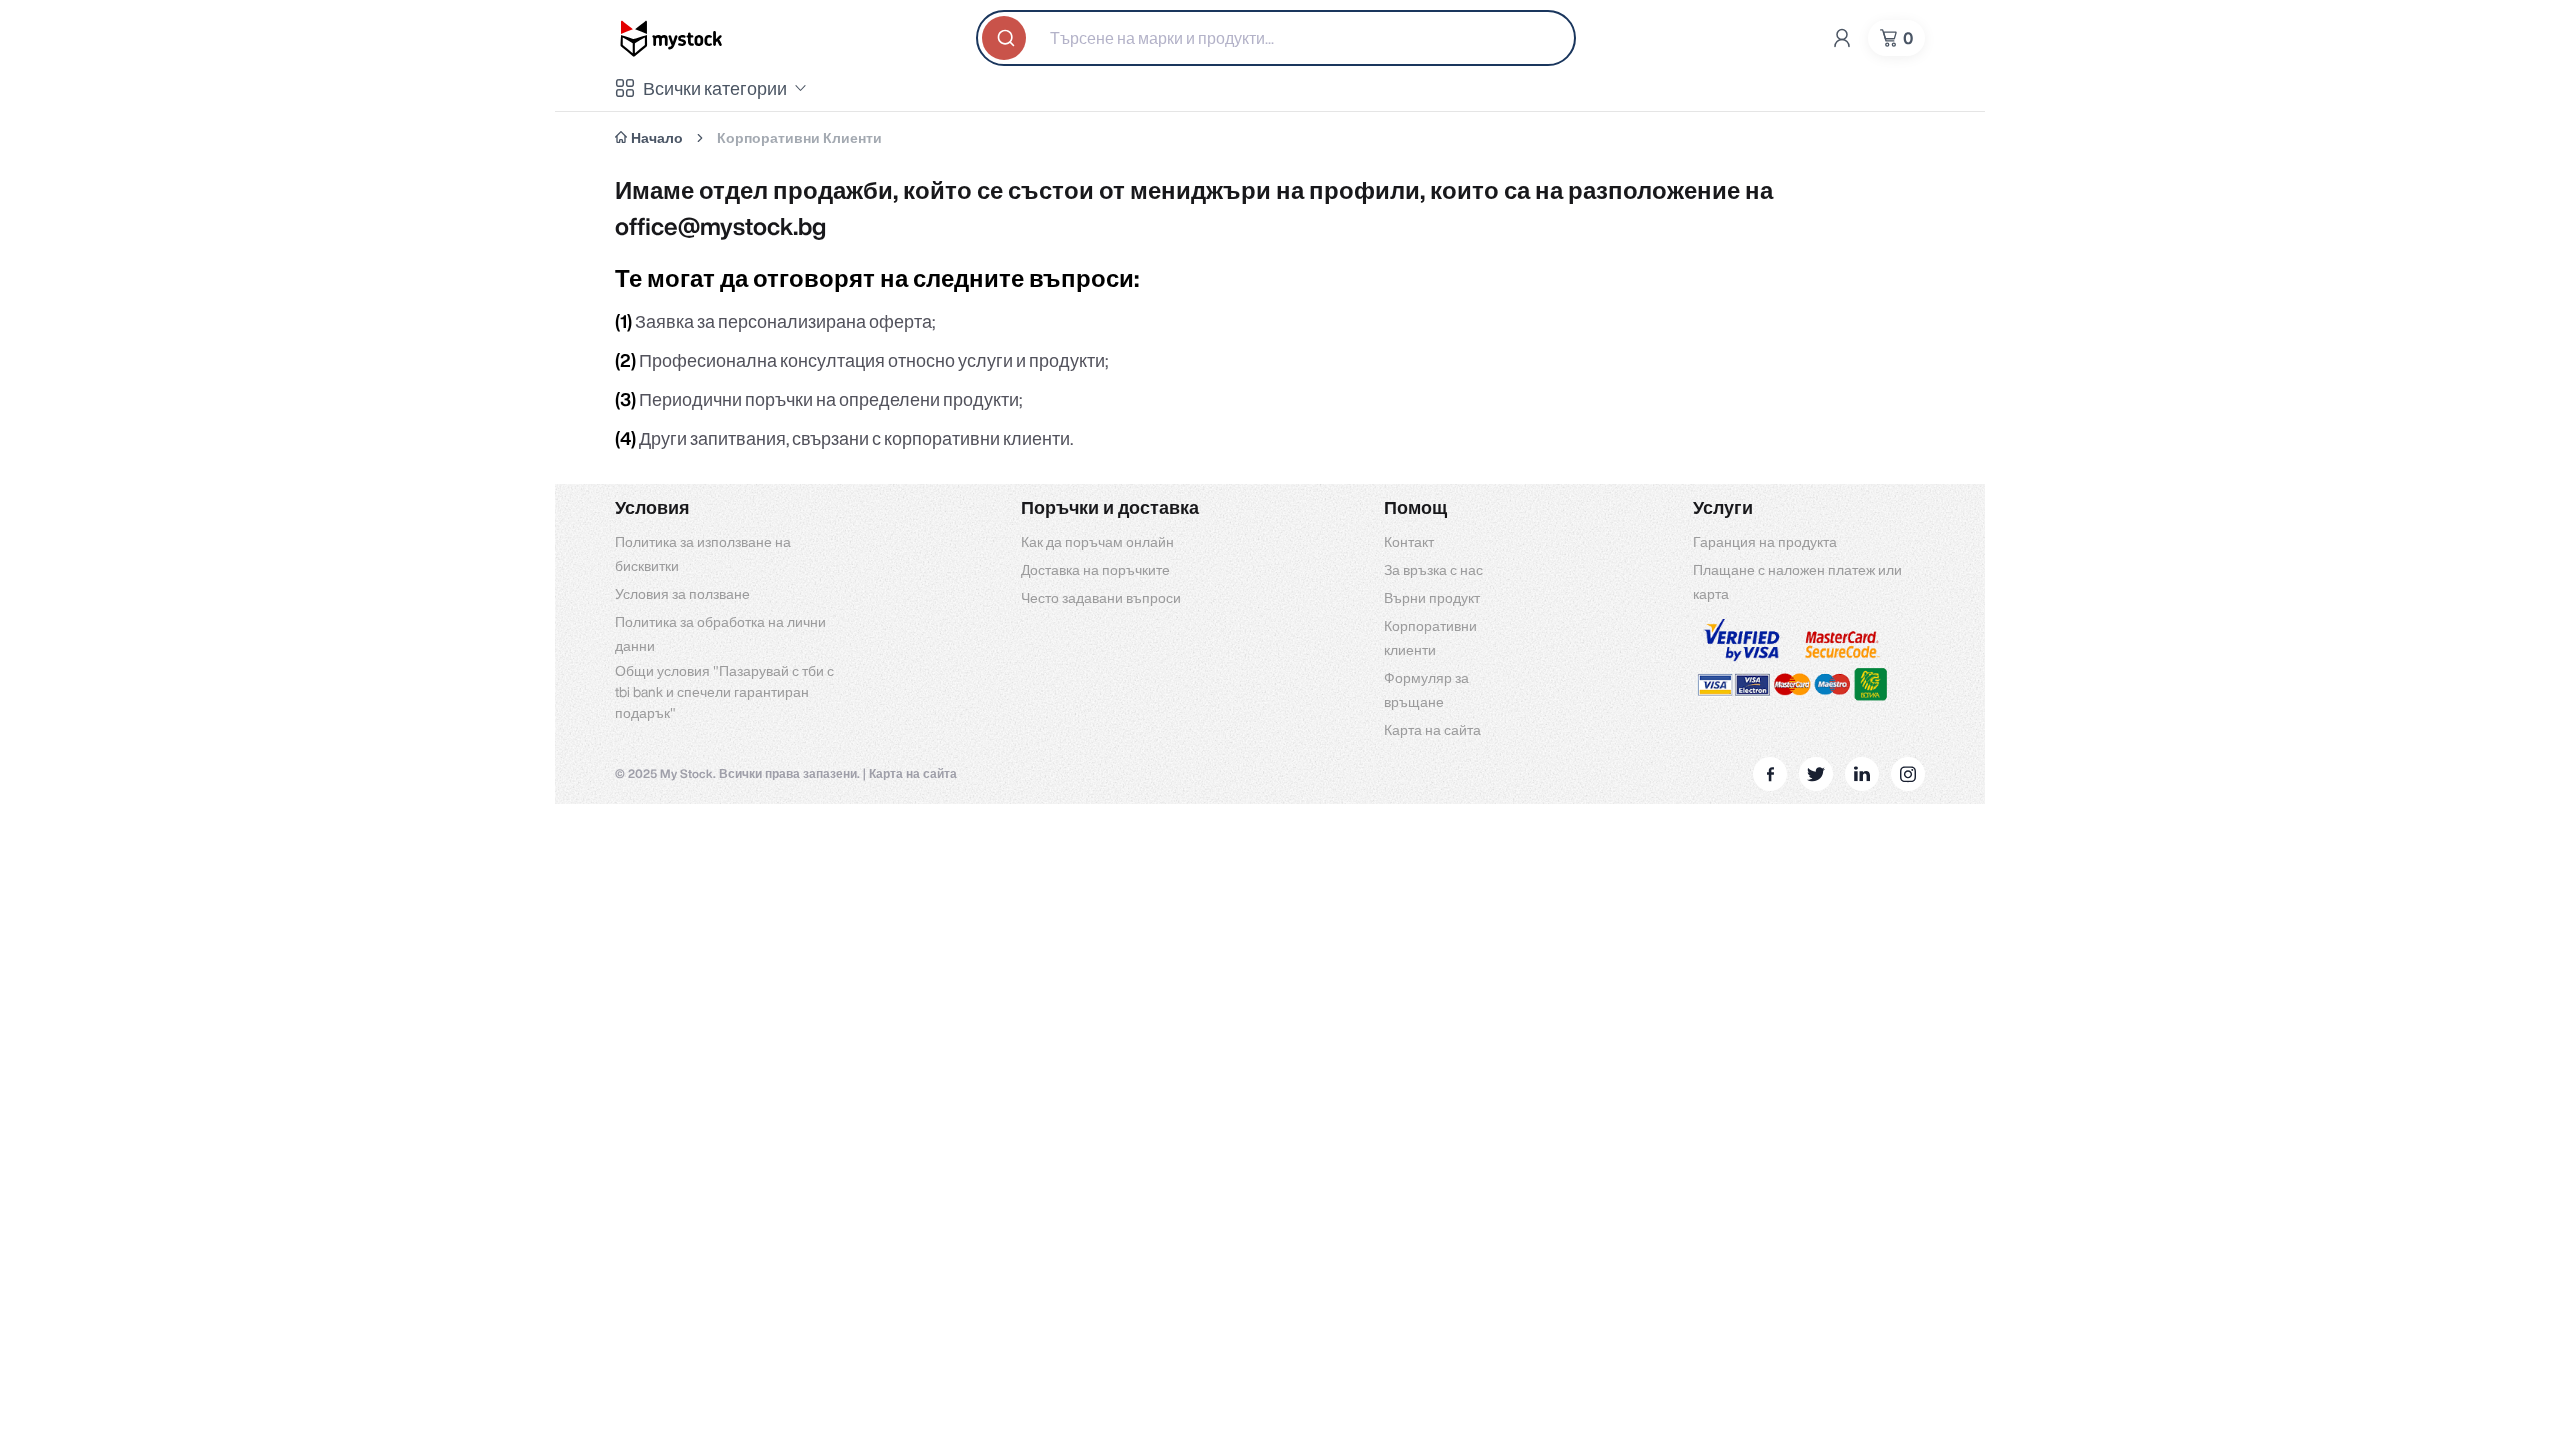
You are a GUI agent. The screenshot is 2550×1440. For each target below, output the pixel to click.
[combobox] (1276, 38)
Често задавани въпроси (1101, 598)
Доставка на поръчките (1095, 570)
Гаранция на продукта (1765, 542)
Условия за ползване (682, 594)
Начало (657, 138)
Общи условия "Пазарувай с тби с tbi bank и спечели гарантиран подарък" (724, 692)
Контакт (1409, 542)
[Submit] (1006, 38)
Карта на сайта (1432, 730)
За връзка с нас (1433, 570)
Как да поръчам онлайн (1097, 542)
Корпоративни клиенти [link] (799, 138)
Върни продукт (1432, 598)
